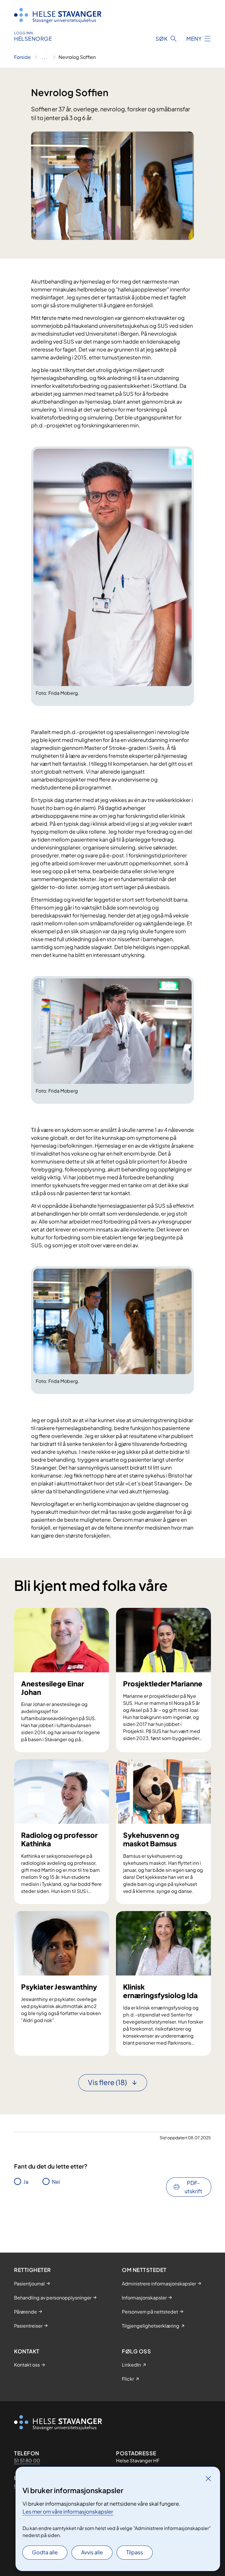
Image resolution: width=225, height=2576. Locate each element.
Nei (56, 2182)
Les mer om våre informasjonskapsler (68, 2511)
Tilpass (135, 2552)
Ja (26, 2182)
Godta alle (45, 2552)
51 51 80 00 (27, 2460)
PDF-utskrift (193, 2187)
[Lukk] (208, 2478)
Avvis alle (92, 2552)
